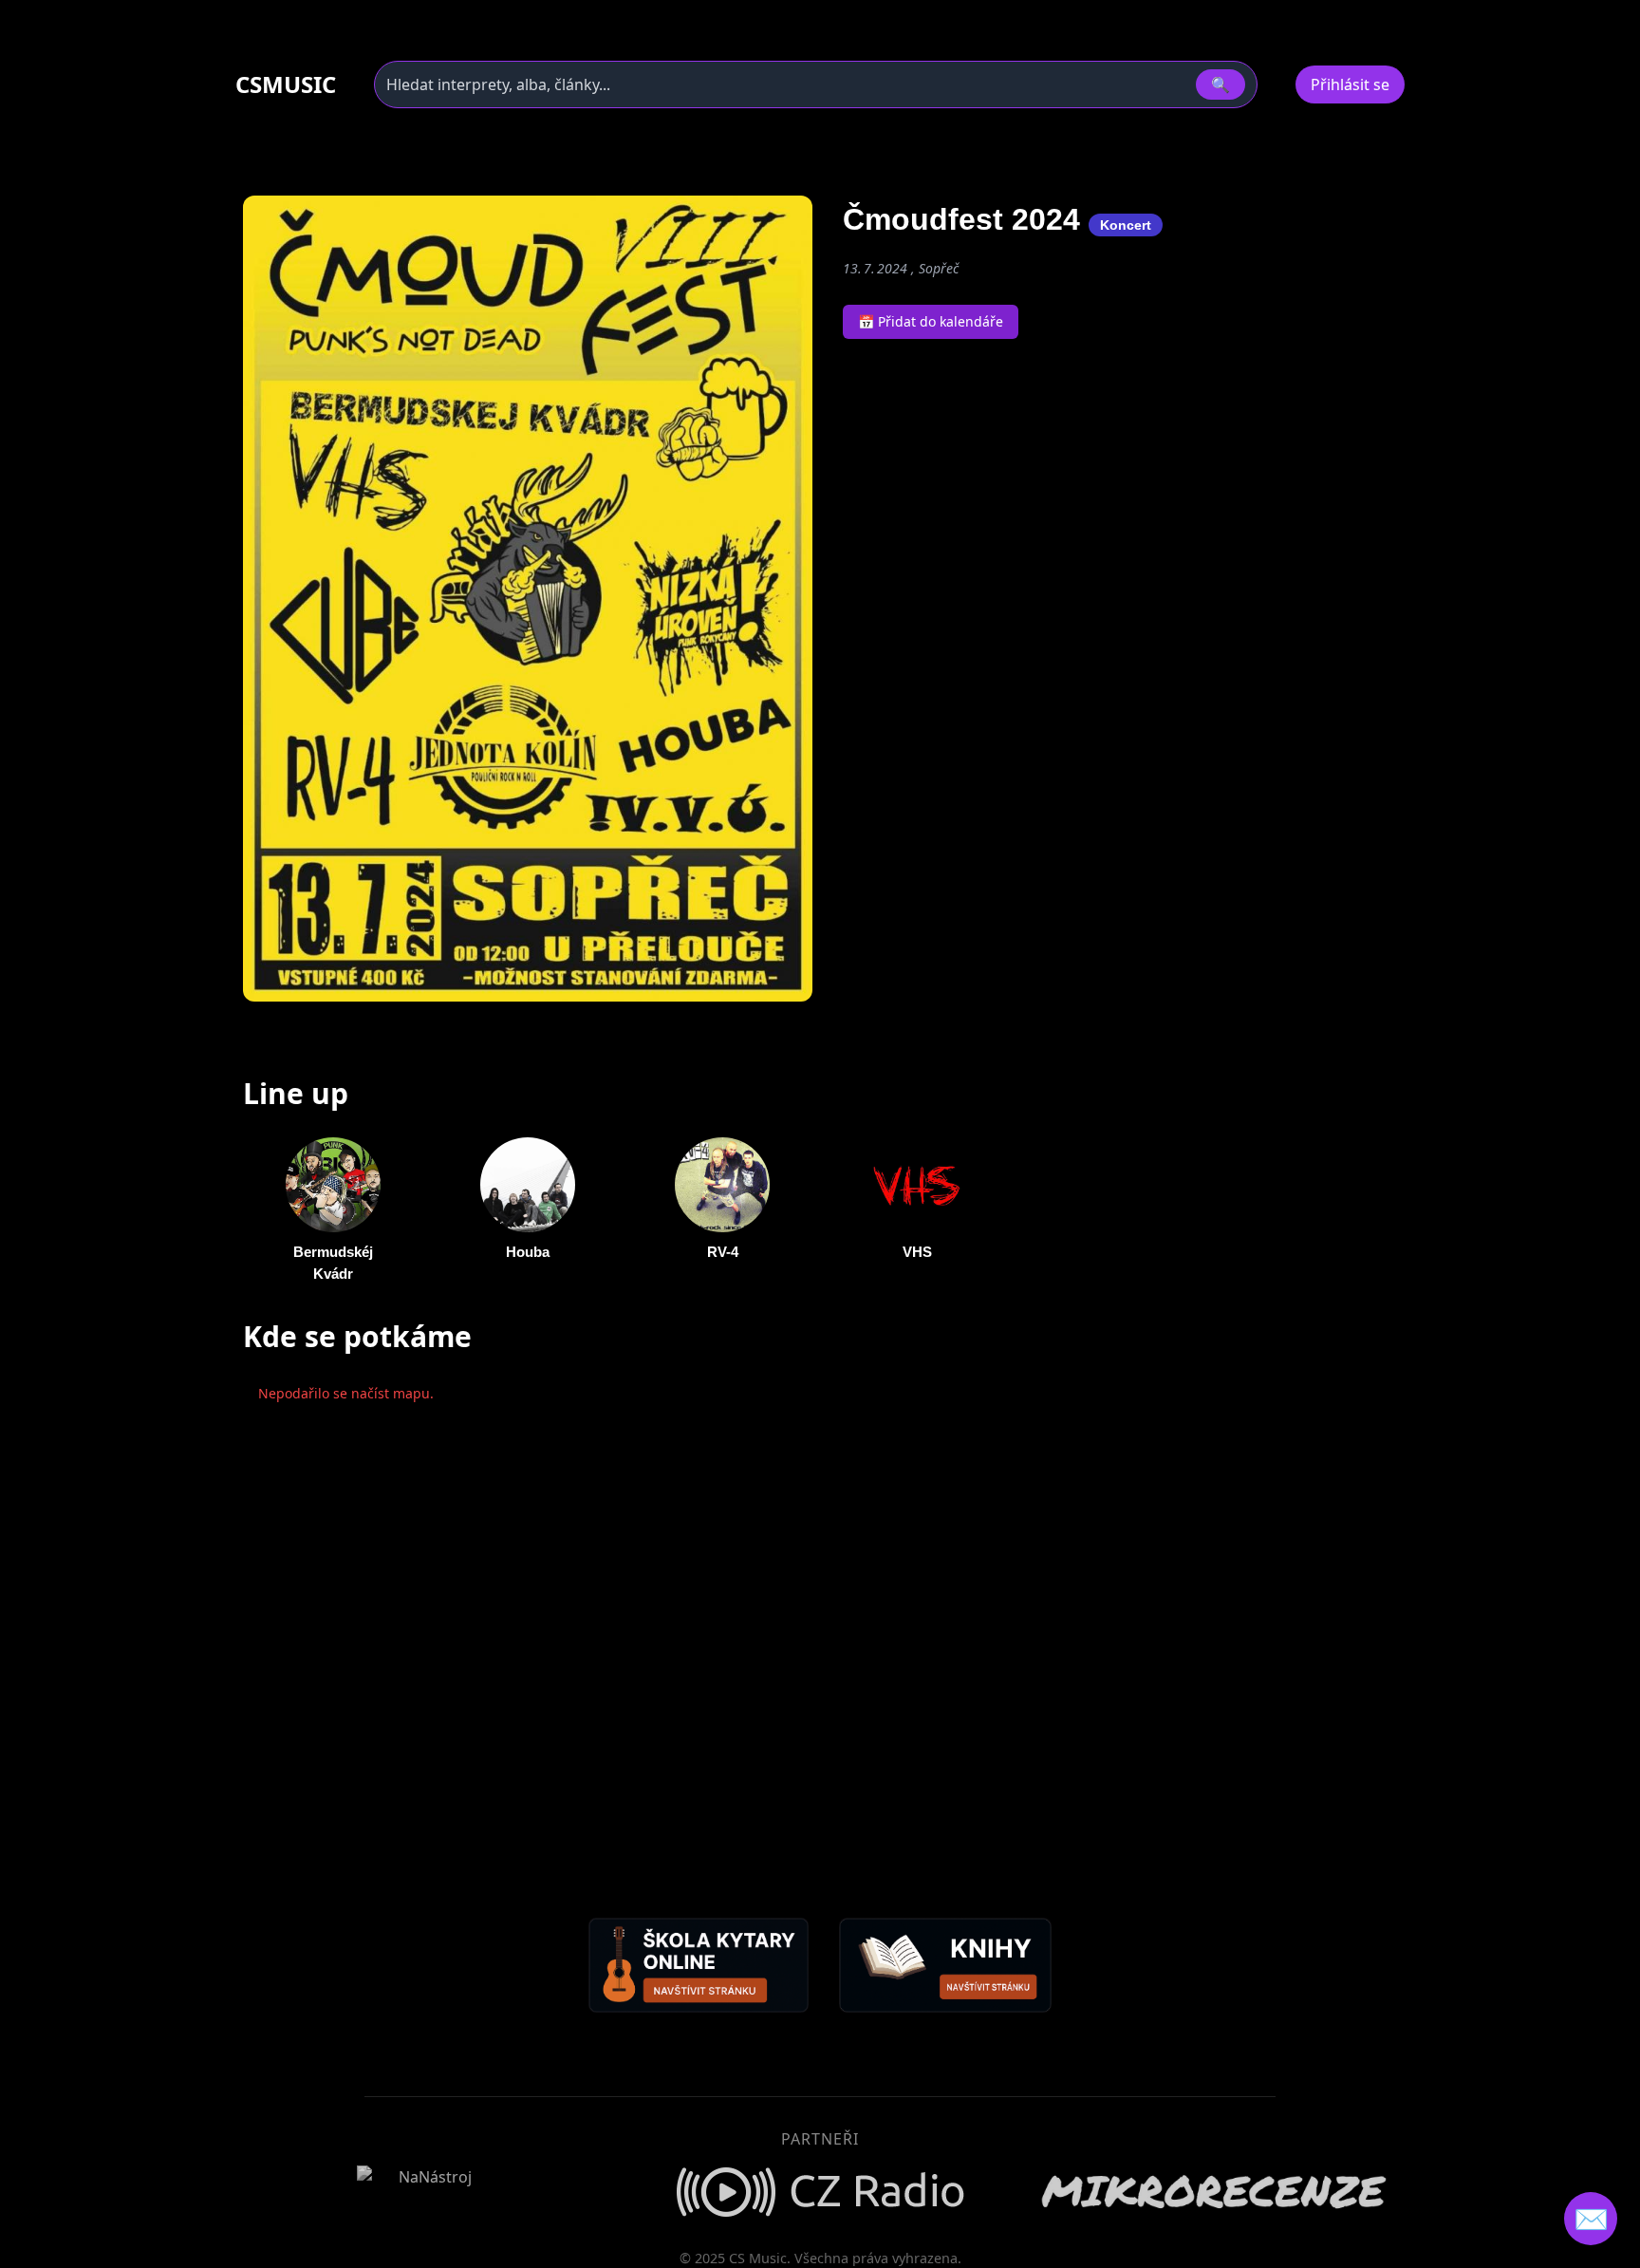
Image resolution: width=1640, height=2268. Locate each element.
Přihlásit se (1350, 84)
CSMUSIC (286, 84)
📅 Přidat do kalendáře (931, 321)
